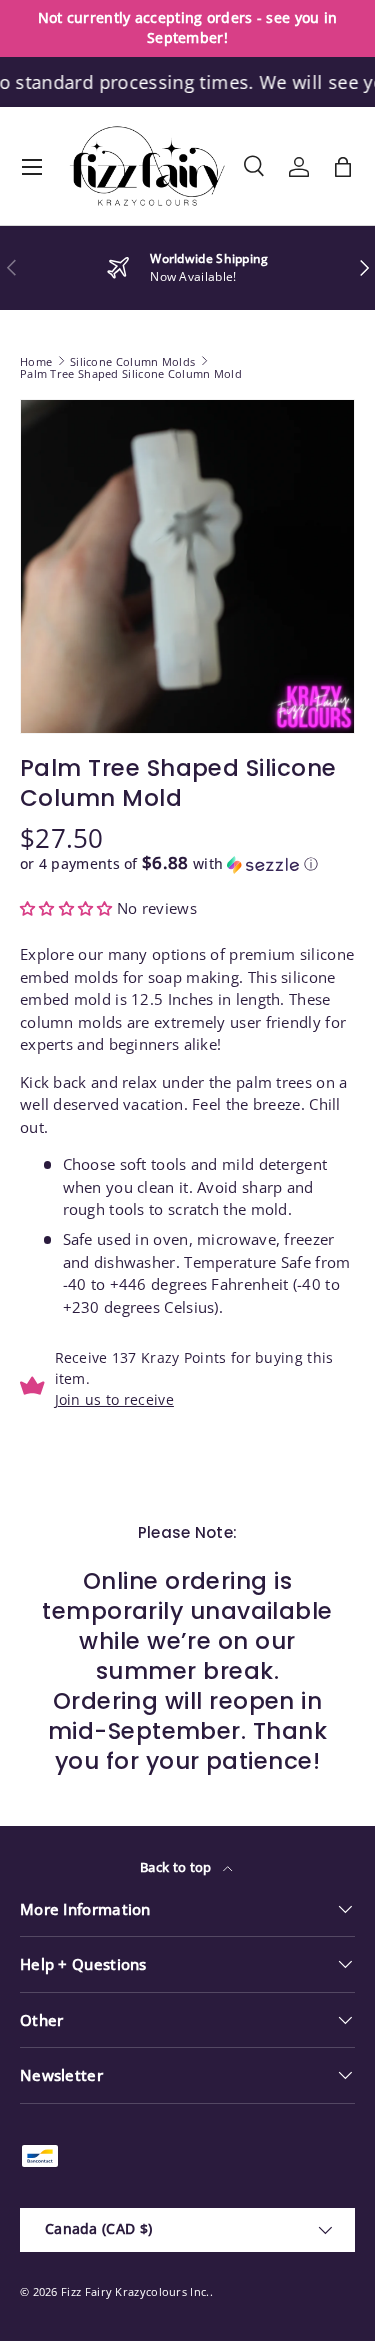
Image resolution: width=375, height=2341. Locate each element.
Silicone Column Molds (132, 361)
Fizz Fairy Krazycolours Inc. (135, 2291)
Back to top (177, 1867)
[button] (343, 167)
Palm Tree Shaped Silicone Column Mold (131, 373)
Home (36, 361)
